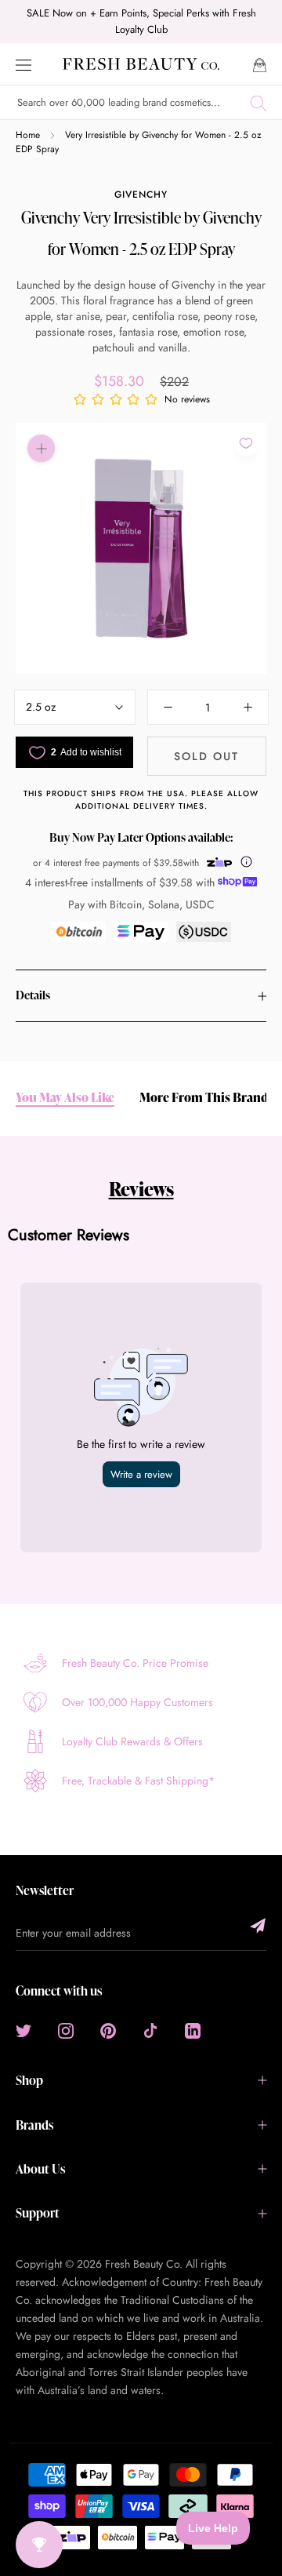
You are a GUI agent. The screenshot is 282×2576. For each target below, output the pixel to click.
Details (33, 995)
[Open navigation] (23, 64)
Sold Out (206, 756)
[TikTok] (150, 2030)
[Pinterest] (108, 2030)
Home (28, 135)
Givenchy (141, 195)
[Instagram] (66, 2030)
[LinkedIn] (193, 2030)
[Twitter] (23, 2030)
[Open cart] (260, 64)
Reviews (141, 1189)
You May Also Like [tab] (65, 1098)
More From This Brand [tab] (204, 1098)
